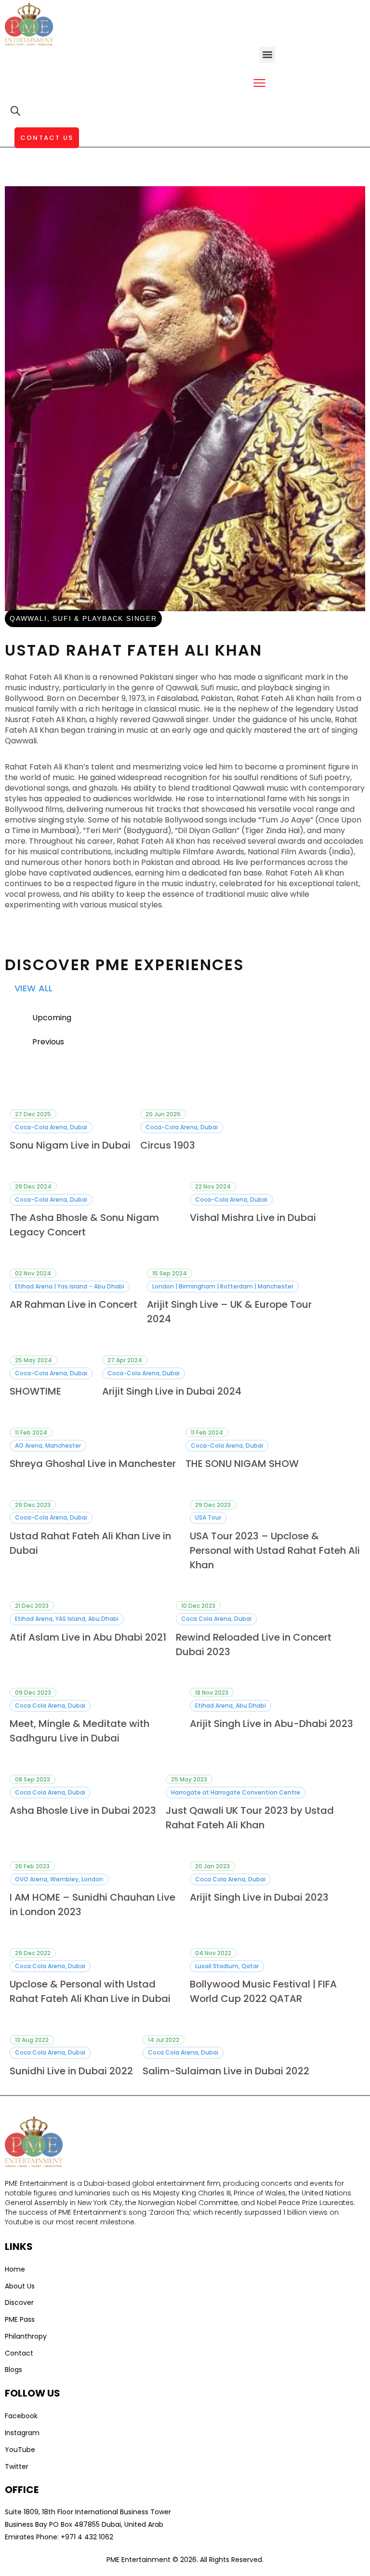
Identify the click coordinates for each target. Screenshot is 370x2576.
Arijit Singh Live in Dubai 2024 (172, 1391)
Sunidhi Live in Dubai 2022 (71, 2071)
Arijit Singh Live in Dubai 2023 (259, 1897)
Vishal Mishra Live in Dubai (253, 1218)
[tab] (191, 1018)
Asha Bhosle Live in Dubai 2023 (83, 1810)
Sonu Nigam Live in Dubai (70, 1145)
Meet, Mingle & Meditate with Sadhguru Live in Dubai (79, 1731)
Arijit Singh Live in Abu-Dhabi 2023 (271, 1724)
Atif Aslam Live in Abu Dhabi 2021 (88, 1637)
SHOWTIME (35, 1391)
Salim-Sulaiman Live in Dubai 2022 (226, 2071)
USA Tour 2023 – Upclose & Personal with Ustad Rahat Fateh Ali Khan (275, 1550)
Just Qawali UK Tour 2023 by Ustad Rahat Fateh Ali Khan (250, 1818)
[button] (267, 55)
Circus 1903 (168, 1145)
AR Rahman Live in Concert (73, 1304)
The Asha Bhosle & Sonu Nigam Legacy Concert (84, 1225)
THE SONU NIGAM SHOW (242, 1464)
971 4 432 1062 (89, 2537)
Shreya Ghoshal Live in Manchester (93, 1464)
